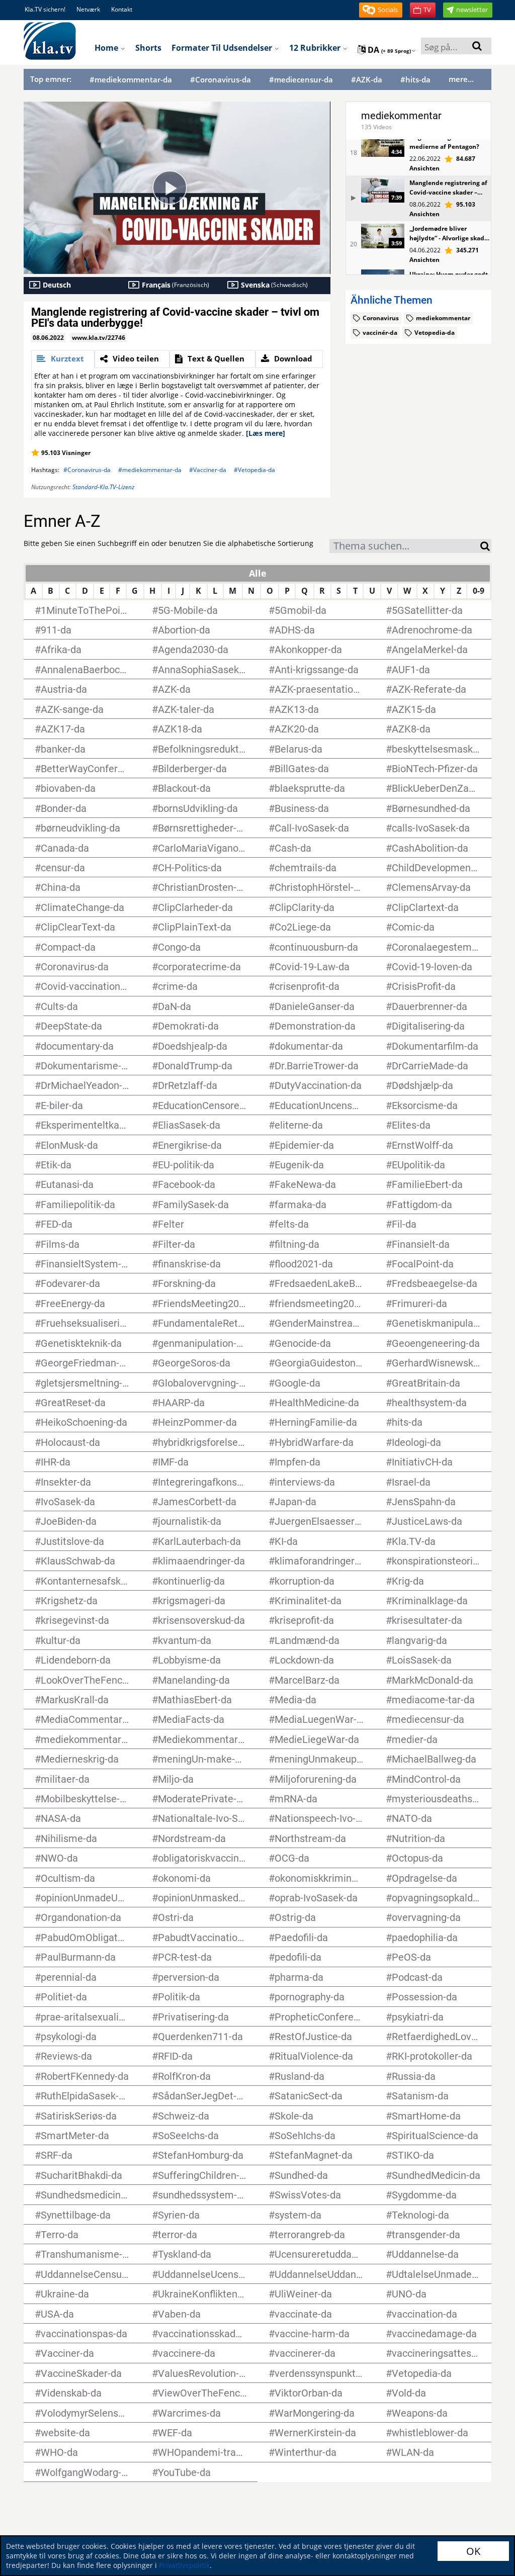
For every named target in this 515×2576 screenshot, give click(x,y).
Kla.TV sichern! (45, 9)
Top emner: (51, 79)
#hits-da (415, 80)
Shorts (148, 48)
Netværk (88, 9)
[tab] (63, 359)
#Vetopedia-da (254, 470)
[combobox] (405, 546)
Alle (258, 573)
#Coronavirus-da (221, 80)
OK (473, 2551)
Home (107, 48)
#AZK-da (367, 80)
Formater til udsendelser (223, 48)
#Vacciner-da (208, 470)
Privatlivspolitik (184, 2565)
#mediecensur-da (301, 80)
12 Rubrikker (316, 48)
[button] (381, 10)
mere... (461, 79)
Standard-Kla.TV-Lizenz (103, 487)
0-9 (479, 591)
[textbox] (405, 547)
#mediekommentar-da (131, 80)
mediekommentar (401, 116)
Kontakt (122, 9)
